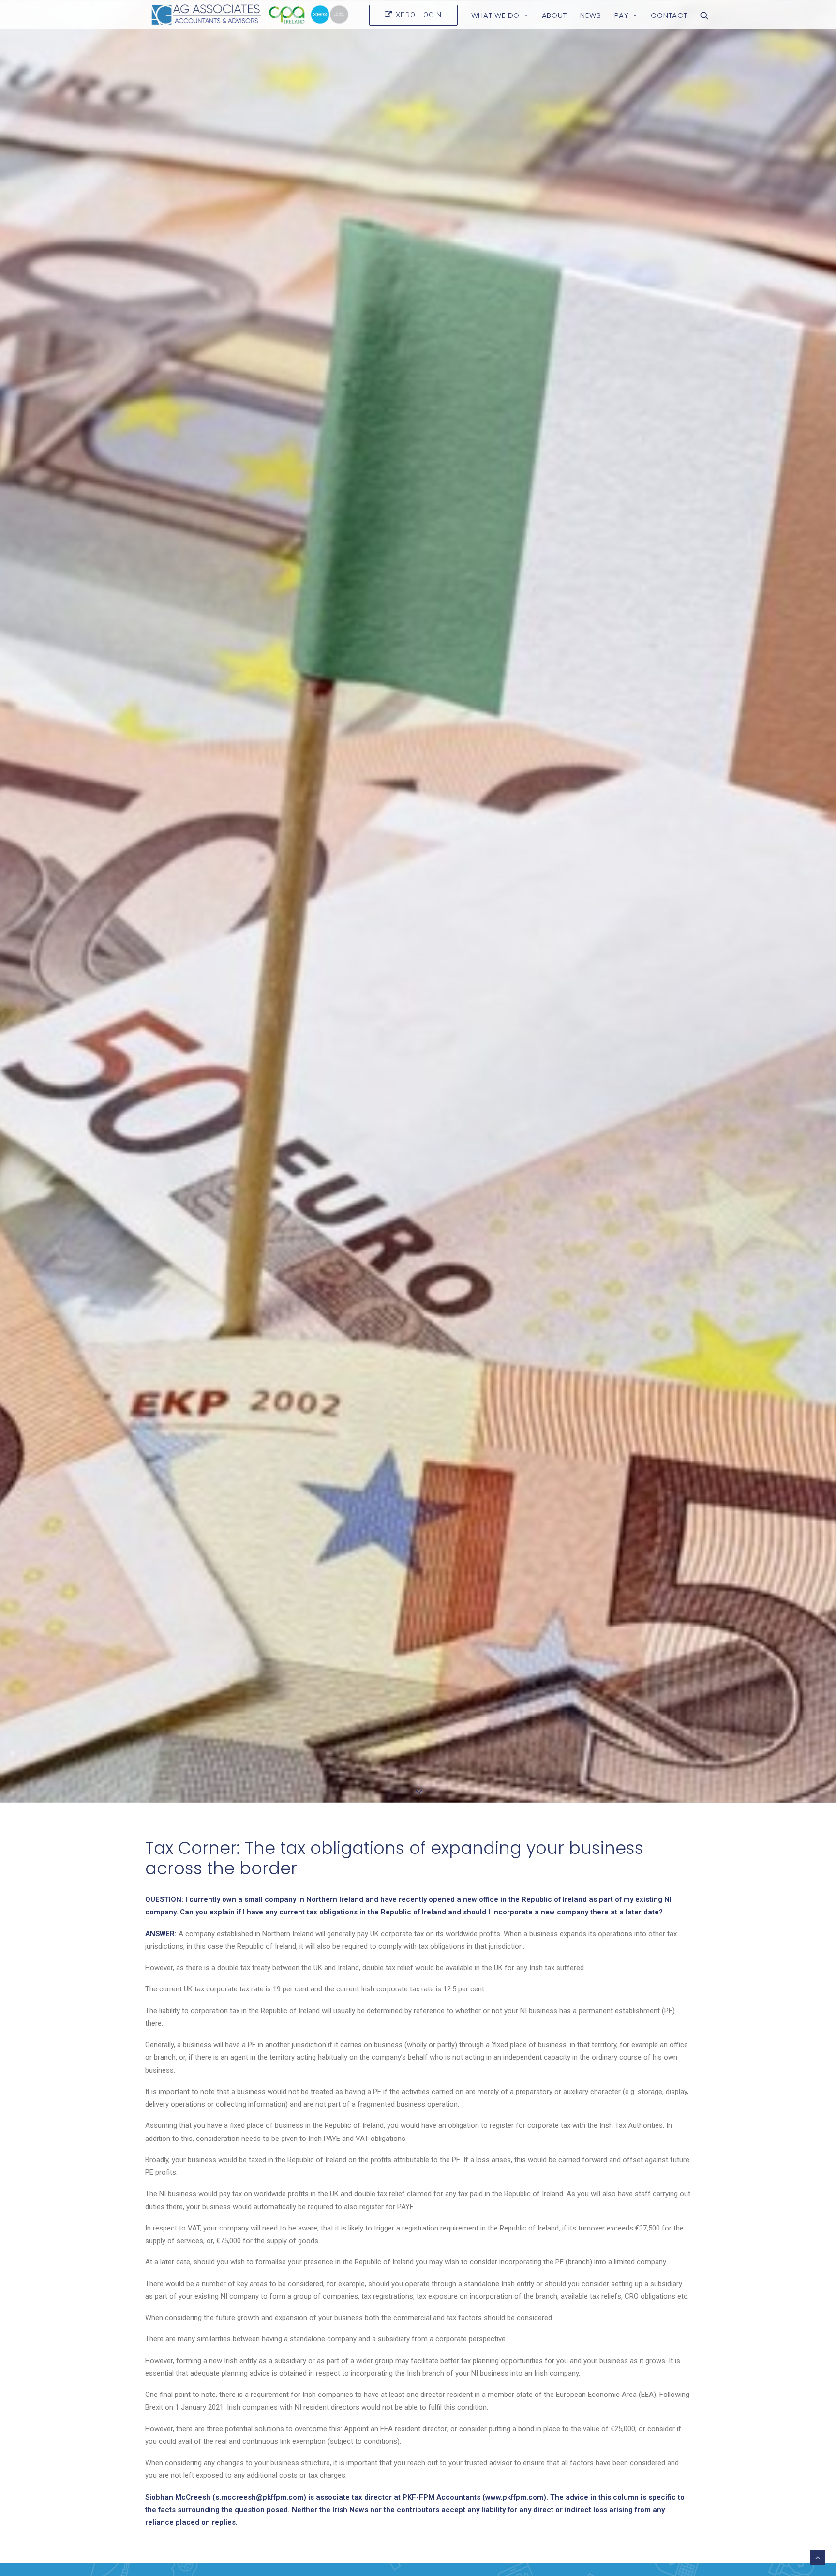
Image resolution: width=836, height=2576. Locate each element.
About (554, 15)
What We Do (496, 15)
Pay (621, 15)
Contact (669, 15)
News (590, 15)
